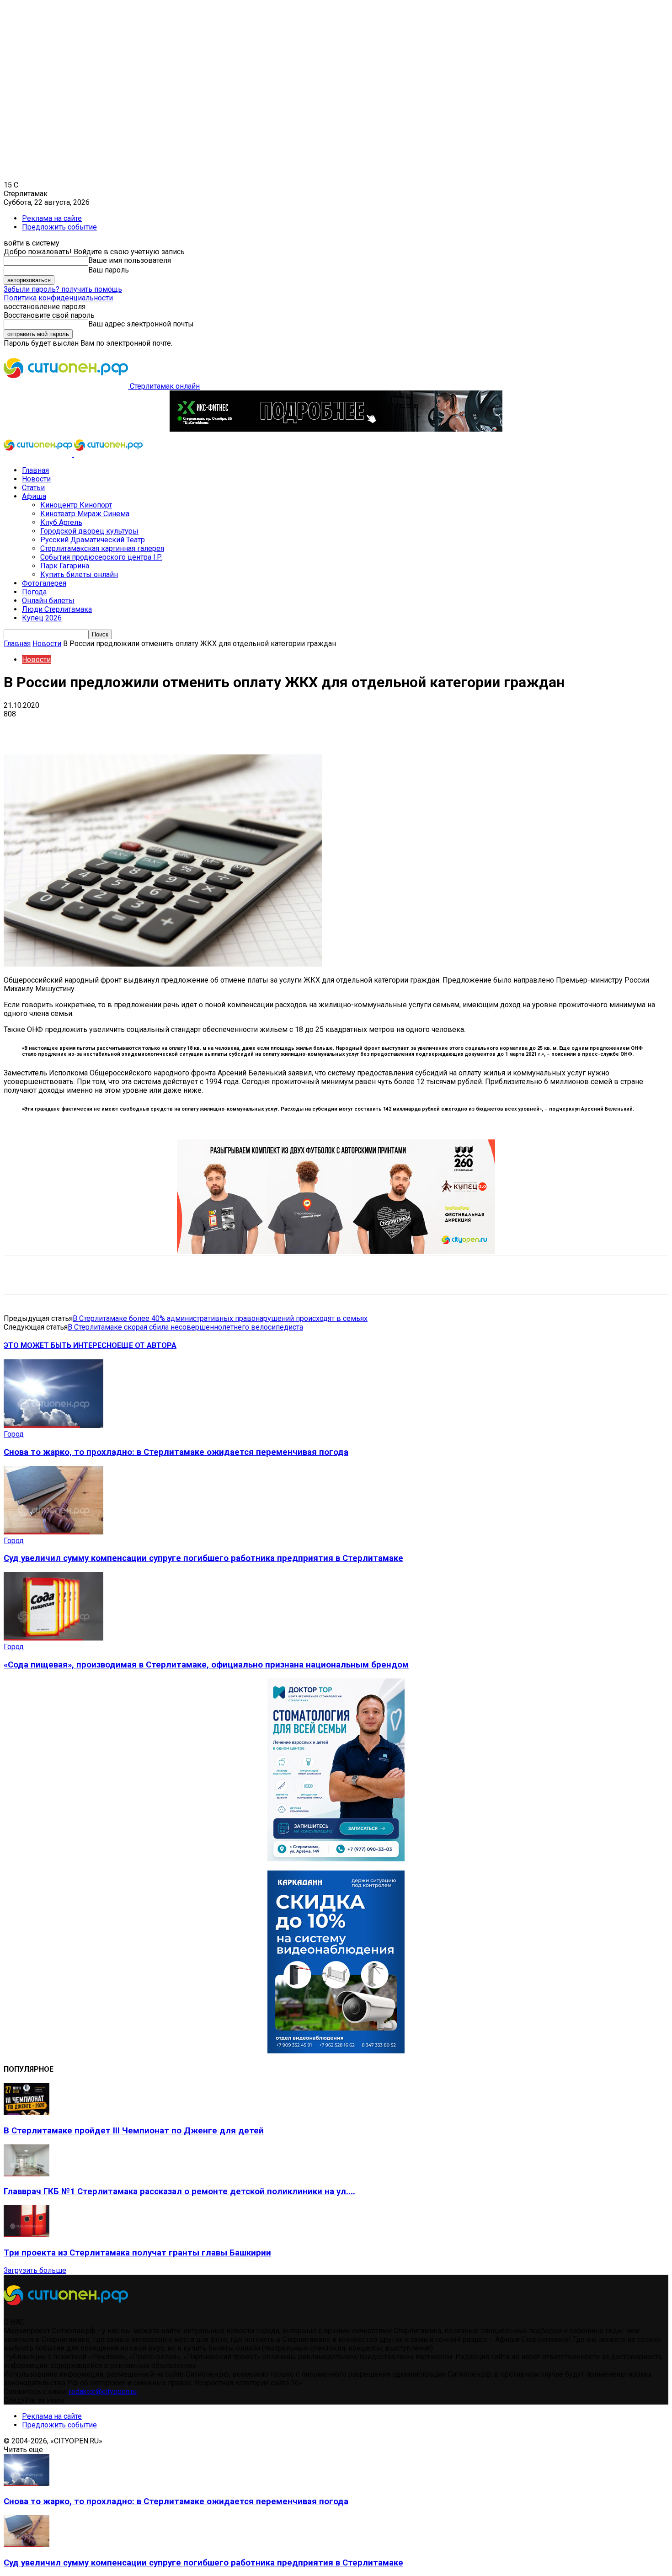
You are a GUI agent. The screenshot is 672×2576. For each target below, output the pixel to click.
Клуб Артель (61, 522)
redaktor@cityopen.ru (103, 2392)
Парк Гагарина (65, 566)
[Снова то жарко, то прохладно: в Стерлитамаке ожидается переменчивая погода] (53, 1425)
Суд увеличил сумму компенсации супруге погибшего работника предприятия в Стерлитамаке (203, 1558)
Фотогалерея (44, 583)
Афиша (34, 496)
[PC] (336, 429)
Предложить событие (59, 227)
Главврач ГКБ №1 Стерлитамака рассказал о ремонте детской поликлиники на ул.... (179, 2191)
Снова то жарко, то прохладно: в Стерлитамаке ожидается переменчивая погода (176, 1452)
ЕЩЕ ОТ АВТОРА (147, 1345)
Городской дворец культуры (89, 531)
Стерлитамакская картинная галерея (102, 548)
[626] (336, 1251)
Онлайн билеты (48, 601)
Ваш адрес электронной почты (141, 324)
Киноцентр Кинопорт (76, 505)
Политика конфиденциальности (58, 298)
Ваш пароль (109, 270)
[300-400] (336, 1859)
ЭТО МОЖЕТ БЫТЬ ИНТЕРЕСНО (60, 1345)
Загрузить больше (35, 2270)
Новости (36, 479)
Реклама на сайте (52, 218)
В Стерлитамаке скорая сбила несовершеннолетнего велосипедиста (185, 1327)
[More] (288, 728)
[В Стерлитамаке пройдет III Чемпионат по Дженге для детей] (27, 2113)
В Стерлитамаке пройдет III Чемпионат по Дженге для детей (134, 2131)
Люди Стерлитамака (57, 609)
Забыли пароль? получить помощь (63, 289)
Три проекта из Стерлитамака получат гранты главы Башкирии (137, 2253)
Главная (35, 470)
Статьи (33, 488)
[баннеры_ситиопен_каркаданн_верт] (336, 2051)
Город (14, 1434)
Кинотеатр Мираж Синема (85, 514)
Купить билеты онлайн (79, 575)
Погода (34, 592)
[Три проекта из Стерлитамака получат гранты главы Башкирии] (27, 2235)
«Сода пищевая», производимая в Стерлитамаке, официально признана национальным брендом (206, 1665)
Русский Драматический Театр (93, 540)
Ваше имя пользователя (130, 260)
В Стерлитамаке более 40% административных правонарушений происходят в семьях (220, 1318)
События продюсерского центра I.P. (101, 557)
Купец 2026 (42, 618)
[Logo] (39, 454)
